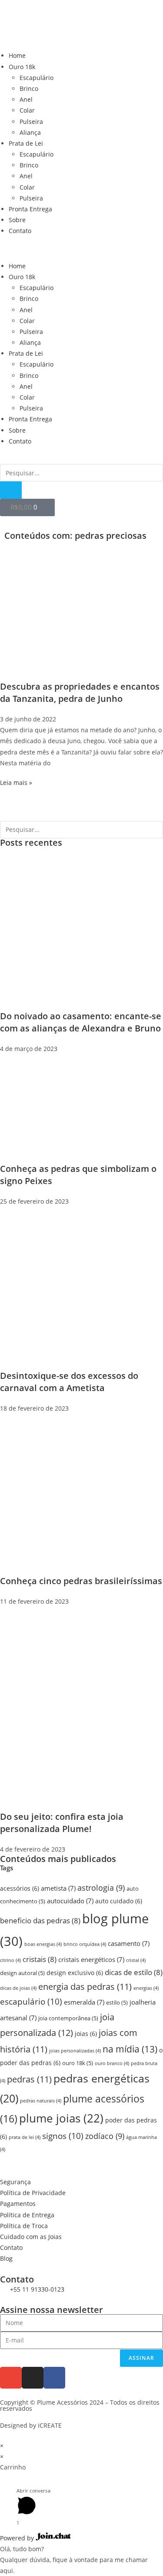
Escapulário (37, 78)
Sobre (17, 220)
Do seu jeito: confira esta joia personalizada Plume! (62, 1823)
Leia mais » (16, 782)
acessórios (20, 1888)
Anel (26, 99)
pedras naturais (41, 2101)
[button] (81, 249)
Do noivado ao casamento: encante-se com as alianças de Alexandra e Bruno (81, 1022)
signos (63, 2136)
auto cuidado (119, 1901)
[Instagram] (33, 2378)
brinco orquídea (85, 1944)
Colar (27, 110)
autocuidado (70, 1901)
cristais (40, 1959)
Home (17, 55)
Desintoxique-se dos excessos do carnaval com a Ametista (69, 1382)
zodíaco (105, 2136)
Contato (20, 231)
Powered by (18, 2538)
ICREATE (50, 2425)
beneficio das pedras (40, 1920)
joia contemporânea (68, 2018)
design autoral (22, 1973)
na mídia (130, 2049)
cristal (136, 1960)
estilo (117, 2003)
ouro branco (112, 2063)
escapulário (31, 2001)
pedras (29, 2079)
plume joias (61, 2118)
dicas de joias (18, 1988)
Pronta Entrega (30, 209)
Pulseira (31, 122)
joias (86, 2034)
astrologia (101, 1888)
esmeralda (84, 2002)
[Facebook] (54, 2378)
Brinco (29, 88)
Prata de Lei (26, 143)
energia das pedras (85, 1987)
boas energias (43, 1944)
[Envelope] (11, 2378)
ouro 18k (78, 2063)
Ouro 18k (22, 67)
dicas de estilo (134, 1972)
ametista (58, 1888)
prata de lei (25, 2137)
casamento (129, 1944)
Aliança (30, 132)
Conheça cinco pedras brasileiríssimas (81, 1581)
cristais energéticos (91, 1960)
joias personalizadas (75, 2051)
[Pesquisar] (11, 490)
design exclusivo (75, 1973)
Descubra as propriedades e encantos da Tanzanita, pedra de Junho (80, 692)
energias (146, 1988)
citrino (10, 1960)
